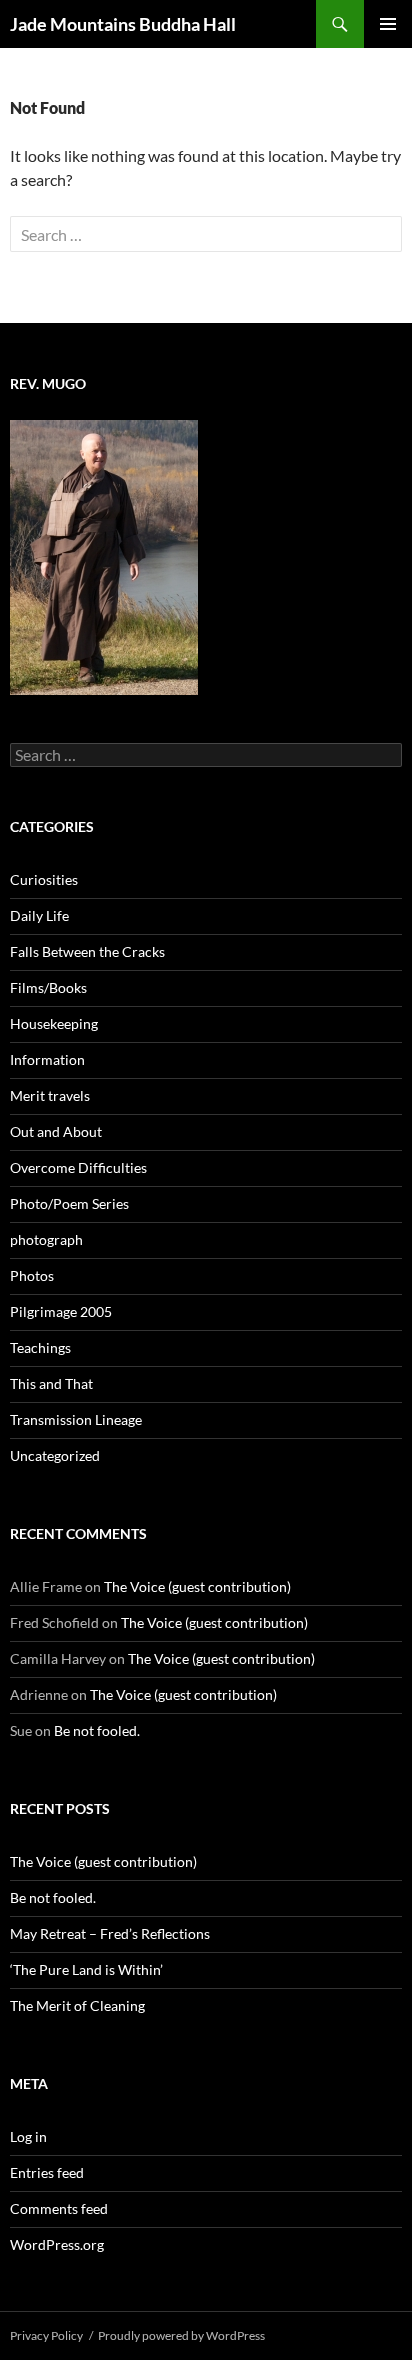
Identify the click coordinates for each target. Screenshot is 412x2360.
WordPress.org (57, 2244)
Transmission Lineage (76, 1419)
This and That (51, 1383)
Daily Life (39, 915)
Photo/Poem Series (69, 1203)
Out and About (56, 1131)
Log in (28, 2136)
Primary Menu (388, 24)
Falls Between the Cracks (87, 951)
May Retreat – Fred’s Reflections (110, 1933)
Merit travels (50, 1095)
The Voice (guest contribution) (197, 1586)
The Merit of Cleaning (77, 2005)
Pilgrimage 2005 (61, 1311)
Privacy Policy (46, 2335)
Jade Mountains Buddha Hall (123, 24)
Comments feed (59, 2208)
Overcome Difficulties (78, 1167)
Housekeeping (54, 1023)
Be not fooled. (97, 1730)
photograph (46, 1239)
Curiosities (44, 879)
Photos (32, 1275)
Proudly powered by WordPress (181, 2335)
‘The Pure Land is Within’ (86, 1969)
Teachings (40, 1347)
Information (47, 1059)
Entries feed (47, 2172)
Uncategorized (55, 1455)
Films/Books (48, 987)
